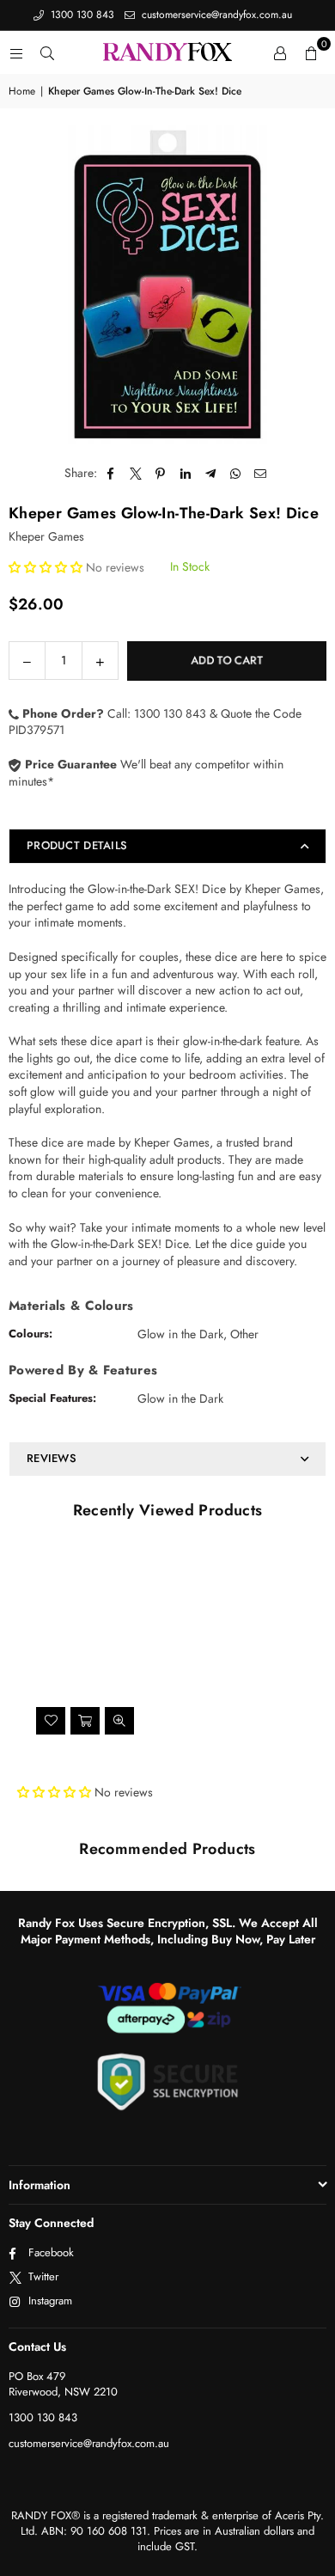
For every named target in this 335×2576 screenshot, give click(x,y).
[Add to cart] (85, 1721)
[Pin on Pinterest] (161, 474)
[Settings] (280, 52)
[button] (311, 52)
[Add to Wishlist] (51, 1721)
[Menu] (16, 52)
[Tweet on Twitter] (136, 474)
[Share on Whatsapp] (236, 474)
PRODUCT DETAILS (77, 845)
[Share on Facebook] (111, 474)
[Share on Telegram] (211, 474)
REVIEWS (52, 1458)
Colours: (30, 1334)
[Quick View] (119, 1721)
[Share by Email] (261, 474)
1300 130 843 (81, 15)
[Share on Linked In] (186, 474)
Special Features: (52, 1398)
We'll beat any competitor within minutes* (146, 773)
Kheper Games (46, 536)
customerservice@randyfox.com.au (215, 15)
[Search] (47, 52)
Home (22, 92)
